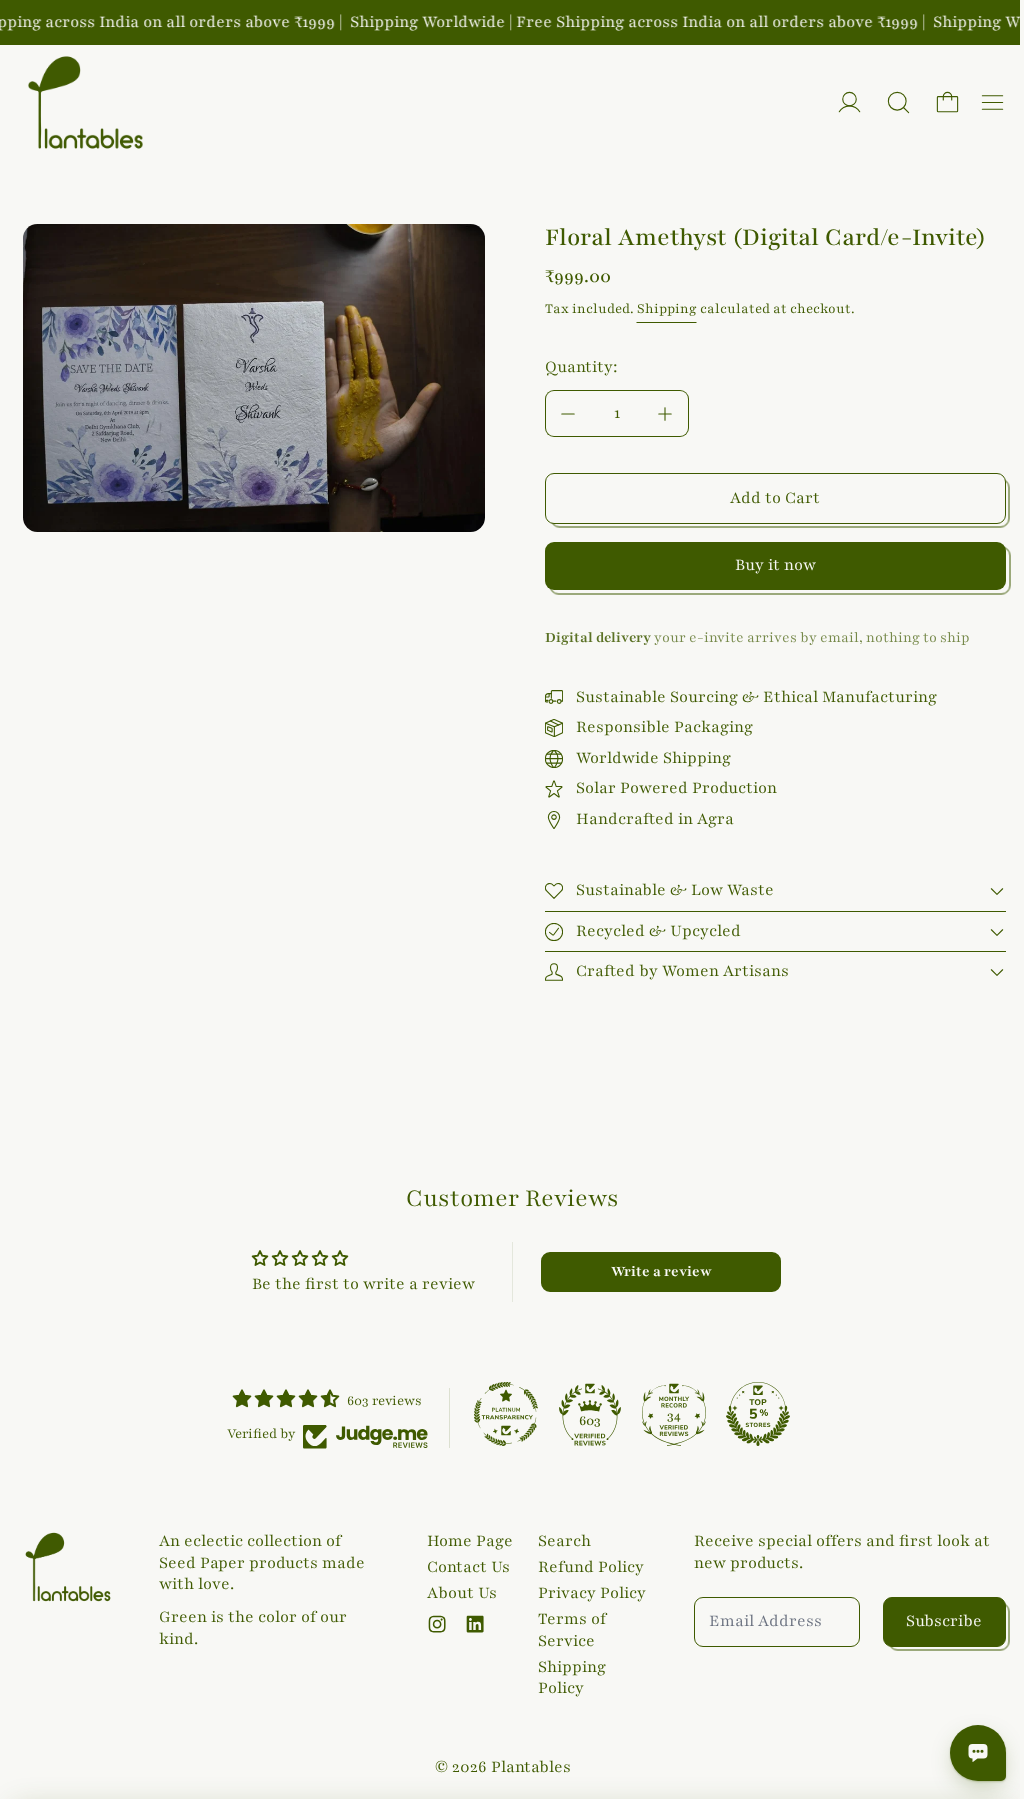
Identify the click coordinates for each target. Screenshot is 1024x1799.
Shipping (667, 309)
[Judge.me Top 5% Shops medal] (753, 1414)
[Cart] (947, 102)
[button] (898, 102)
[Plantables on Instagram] (433, 1624)
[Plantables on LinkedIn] (471, 1624)
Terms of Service (567, 1630)
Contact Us (464, 1567)
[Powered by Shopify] (849, 102)
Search (559, 1541)
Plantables (526, 1767)
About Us (458, 1593)
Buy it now (775, 565)
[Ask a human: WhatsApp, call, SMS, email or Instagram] (968, 1753)
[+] (666, 413)
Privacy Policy (587, 1593)
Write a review (654, 1271)
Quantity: (581, 367)
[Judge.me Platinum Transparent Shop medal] (501, 1414)
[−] (568, 413)
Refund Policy (586, 1567)
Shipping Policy (567, 1678)
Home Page (466, 1541)
